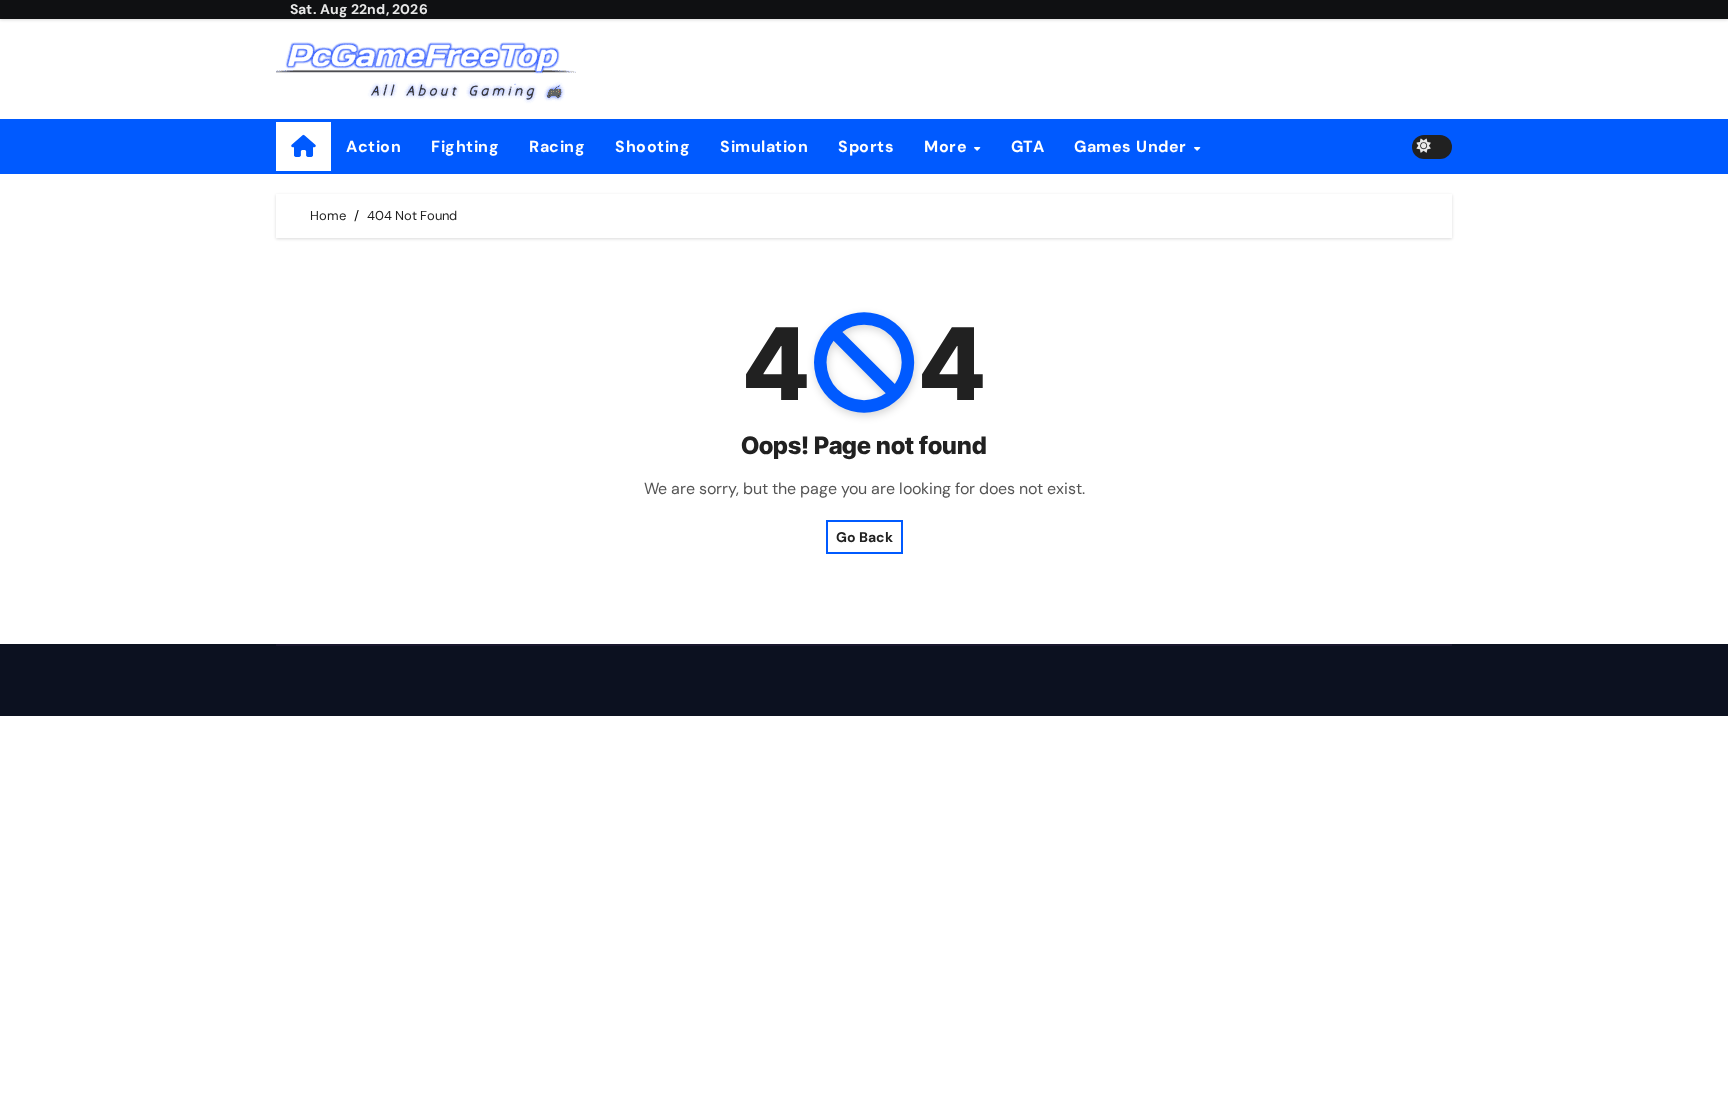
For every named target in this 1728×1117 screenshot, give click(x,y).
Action (373, 146)
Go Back (864, 537)
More (948, 146)
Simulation (764, 146)
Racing (557, 146)
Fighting (465, 146)
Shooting (652, 146)
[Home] (303, 146)
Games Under (1132, 146)
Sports (866, 146)
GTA (1028, 146)
